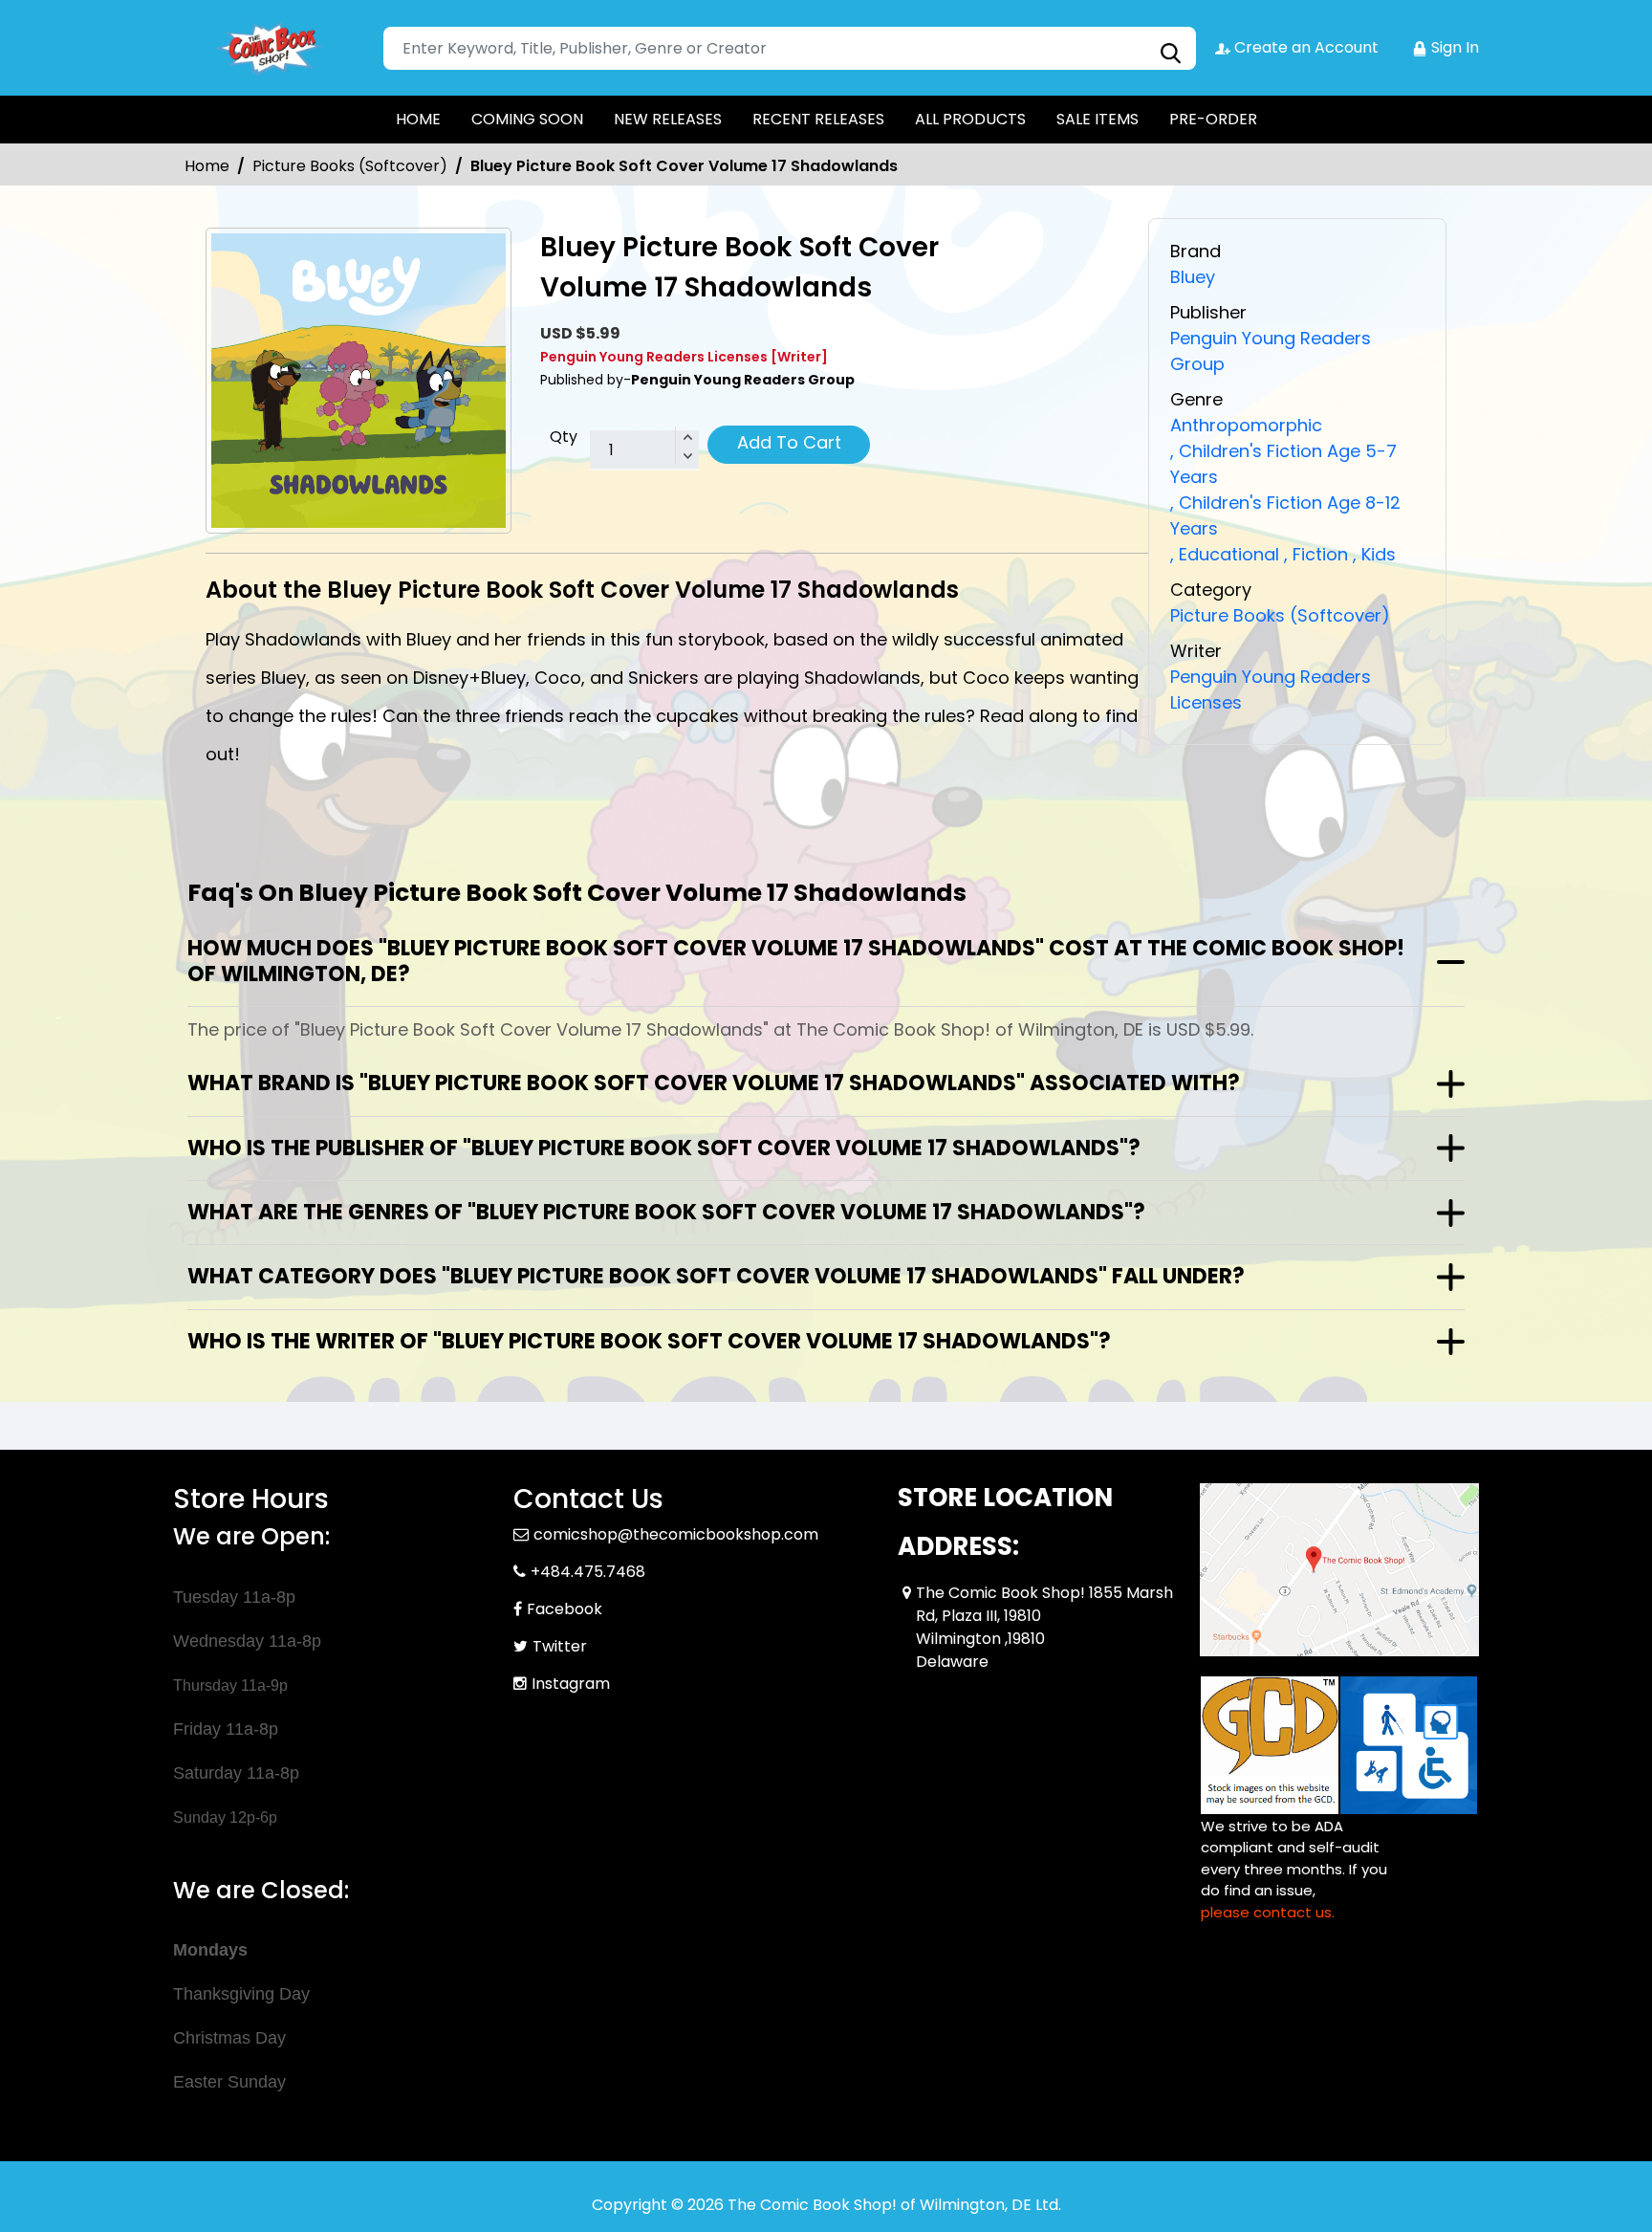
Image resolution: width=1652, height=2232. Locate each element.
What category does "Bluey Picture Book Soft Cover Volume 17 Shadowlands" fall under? (716, 1276)
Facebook (565, 1609)
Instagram (571, 1684)
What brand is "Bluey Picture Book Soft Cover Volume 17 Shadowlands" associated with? (714, 1083)
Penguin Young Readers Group (1271, 351)
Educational (1225, 554)
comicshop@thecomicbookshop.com (676, 1534)
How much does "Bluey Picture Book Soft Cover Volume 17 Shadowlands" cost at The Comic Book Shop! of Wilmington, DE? (796, 961)
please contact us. (1268, 1912)
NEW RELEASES (668, 119)
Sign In (1453, 47)
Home (207, 166)
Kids (1374, 554)
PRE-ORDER (1213, 119)
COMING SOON (527, 119)
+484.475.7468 (588, 1572)
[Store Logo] (269, 48)
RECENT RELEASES (818, 119)
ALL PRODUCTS (970, 119)
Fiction (1316, 554)
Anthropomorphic (1246, 425)
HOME (418, 119)
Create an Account (1304, 47)
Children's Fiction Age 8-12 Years (1285, 515)
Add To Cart (789, 442)
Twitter (560, 1646)
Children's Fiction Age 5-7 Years (1283, 464)
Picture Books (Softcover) (350, 166)
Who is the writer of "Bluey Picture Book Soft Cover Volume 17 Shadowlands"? (649, 1341)
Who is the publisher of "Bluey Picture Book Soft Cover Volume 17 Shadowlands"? (664, 1148)
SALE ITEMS (1098, 119)
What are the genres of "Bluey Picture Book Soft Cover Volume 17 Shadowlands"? (666, 1212)
